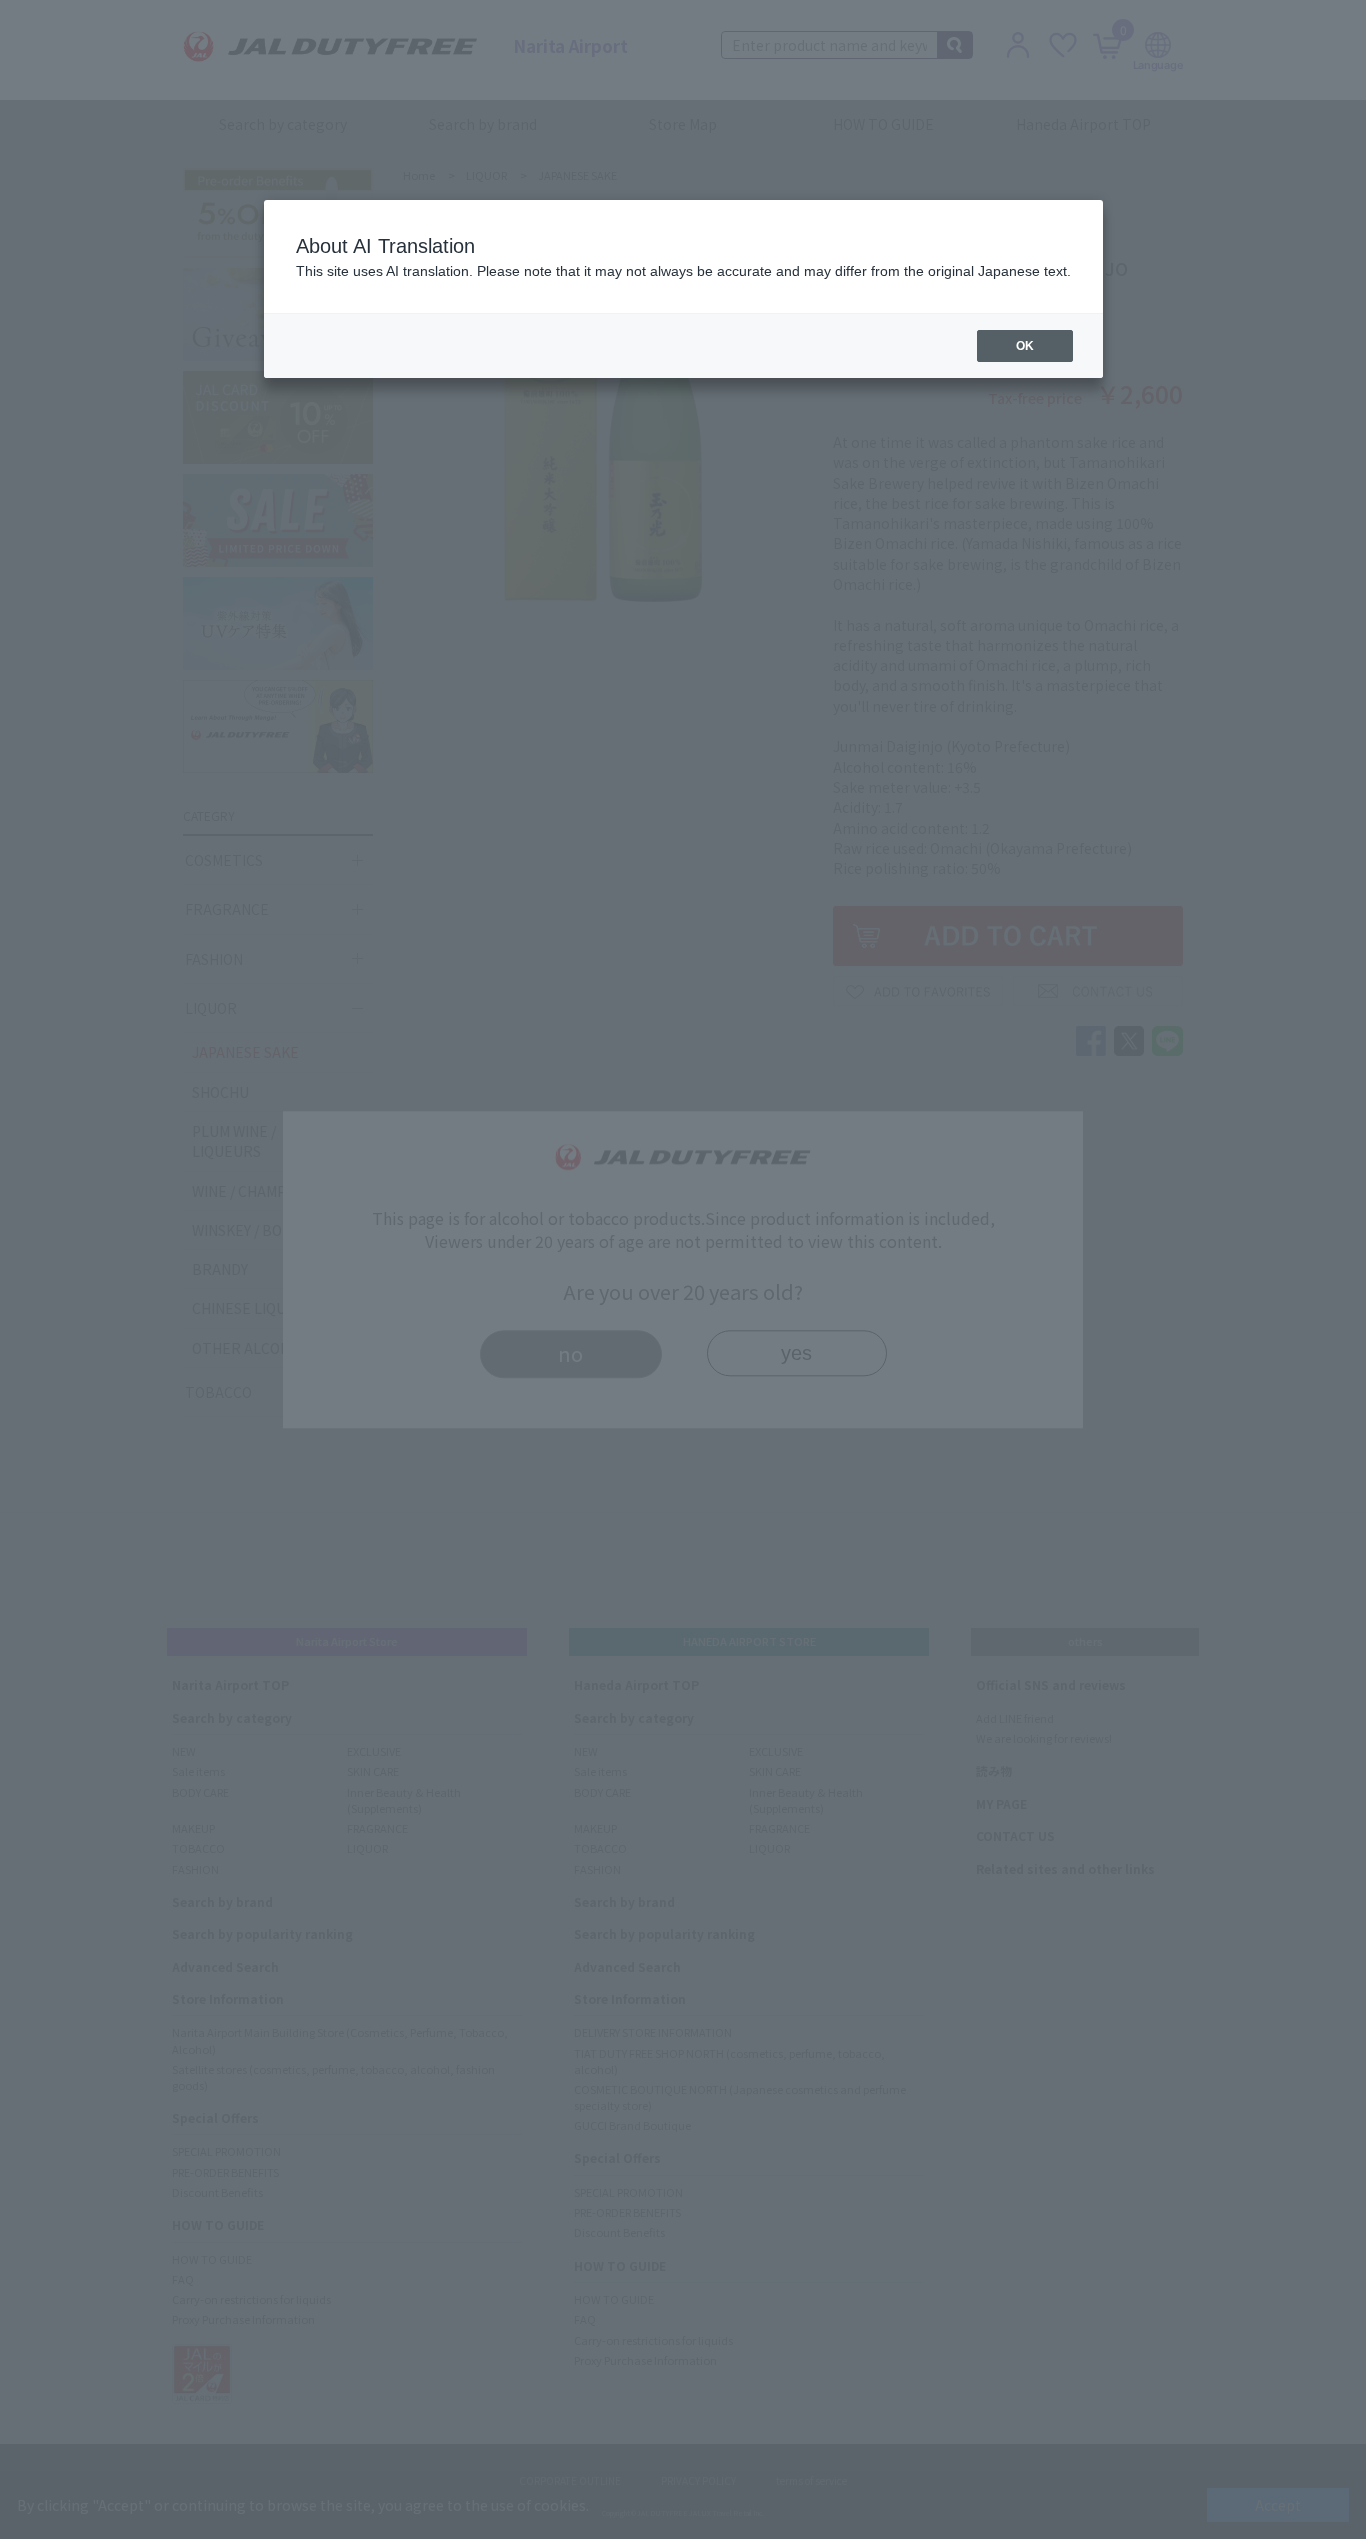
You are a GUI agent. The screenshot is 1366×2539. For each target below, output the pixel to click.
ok (1025, 346)
